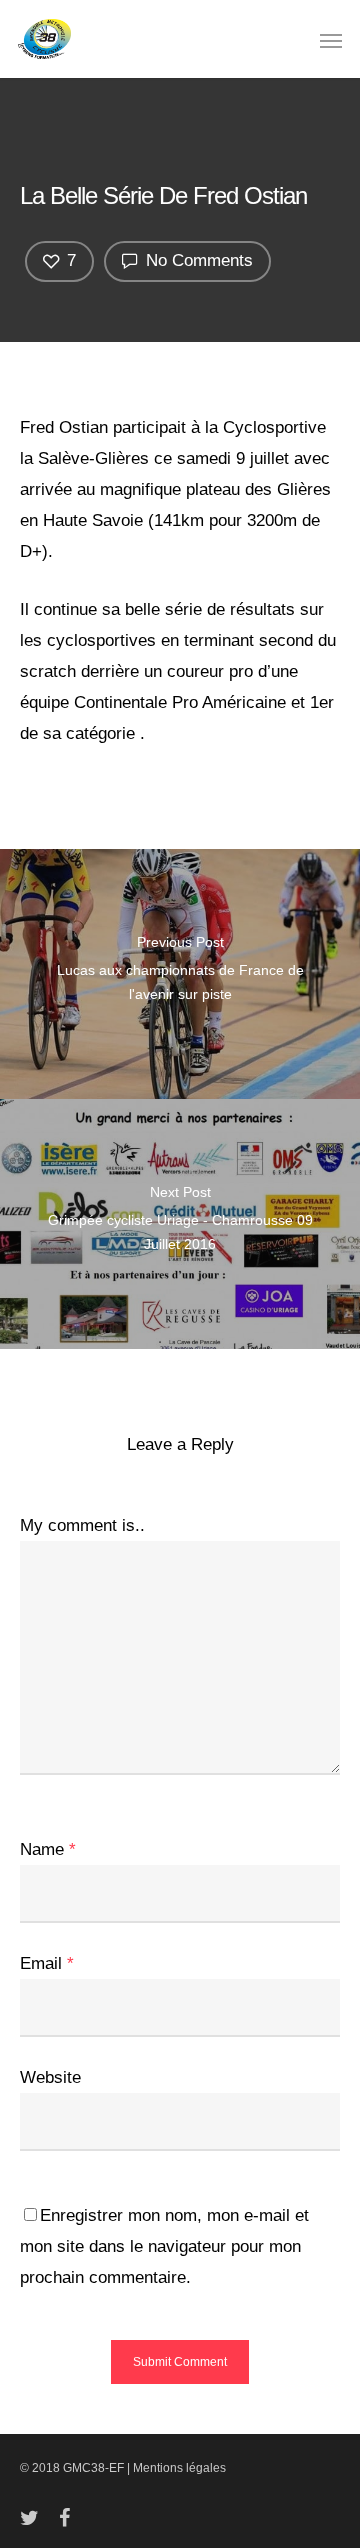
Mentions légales (179, 2468)
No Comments (197, 260)
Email (47, 1963)
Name (48, 1849)
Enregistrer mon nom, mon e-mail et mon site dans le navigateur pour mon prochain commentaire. (164, 2246)
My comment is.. (82, 1525)
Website (50, 2077)
